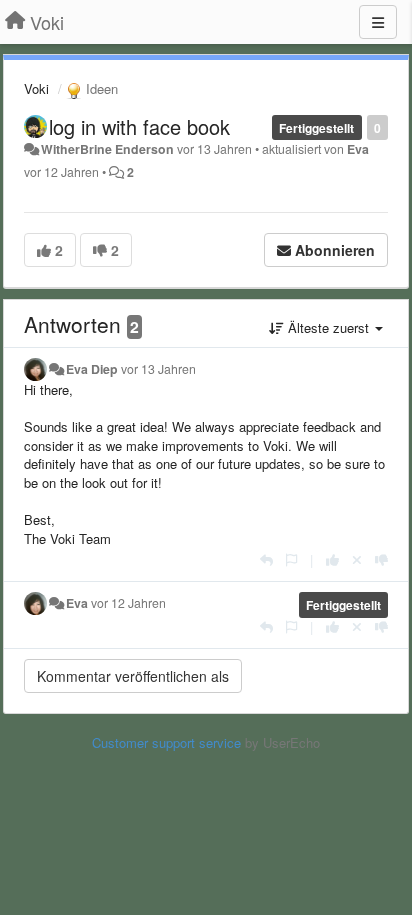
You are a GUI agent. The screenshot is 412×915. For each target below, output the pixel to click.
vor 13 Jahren (158, 369)
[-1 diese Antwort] (381, 559)
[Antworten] (266, 559)
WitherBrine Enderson (107, 149)
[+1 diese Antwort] (332, 559)
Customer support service (166, 742)
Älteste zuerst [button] (328, 327)
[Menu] (378, 22)
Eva (358, 149)
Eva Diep (92, 369)
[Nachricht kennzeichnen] (291, 559)
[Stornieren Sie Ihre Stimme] (357, 559)
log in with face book (139, 126)
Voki (36, 88)
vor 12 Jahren (128, 603)
